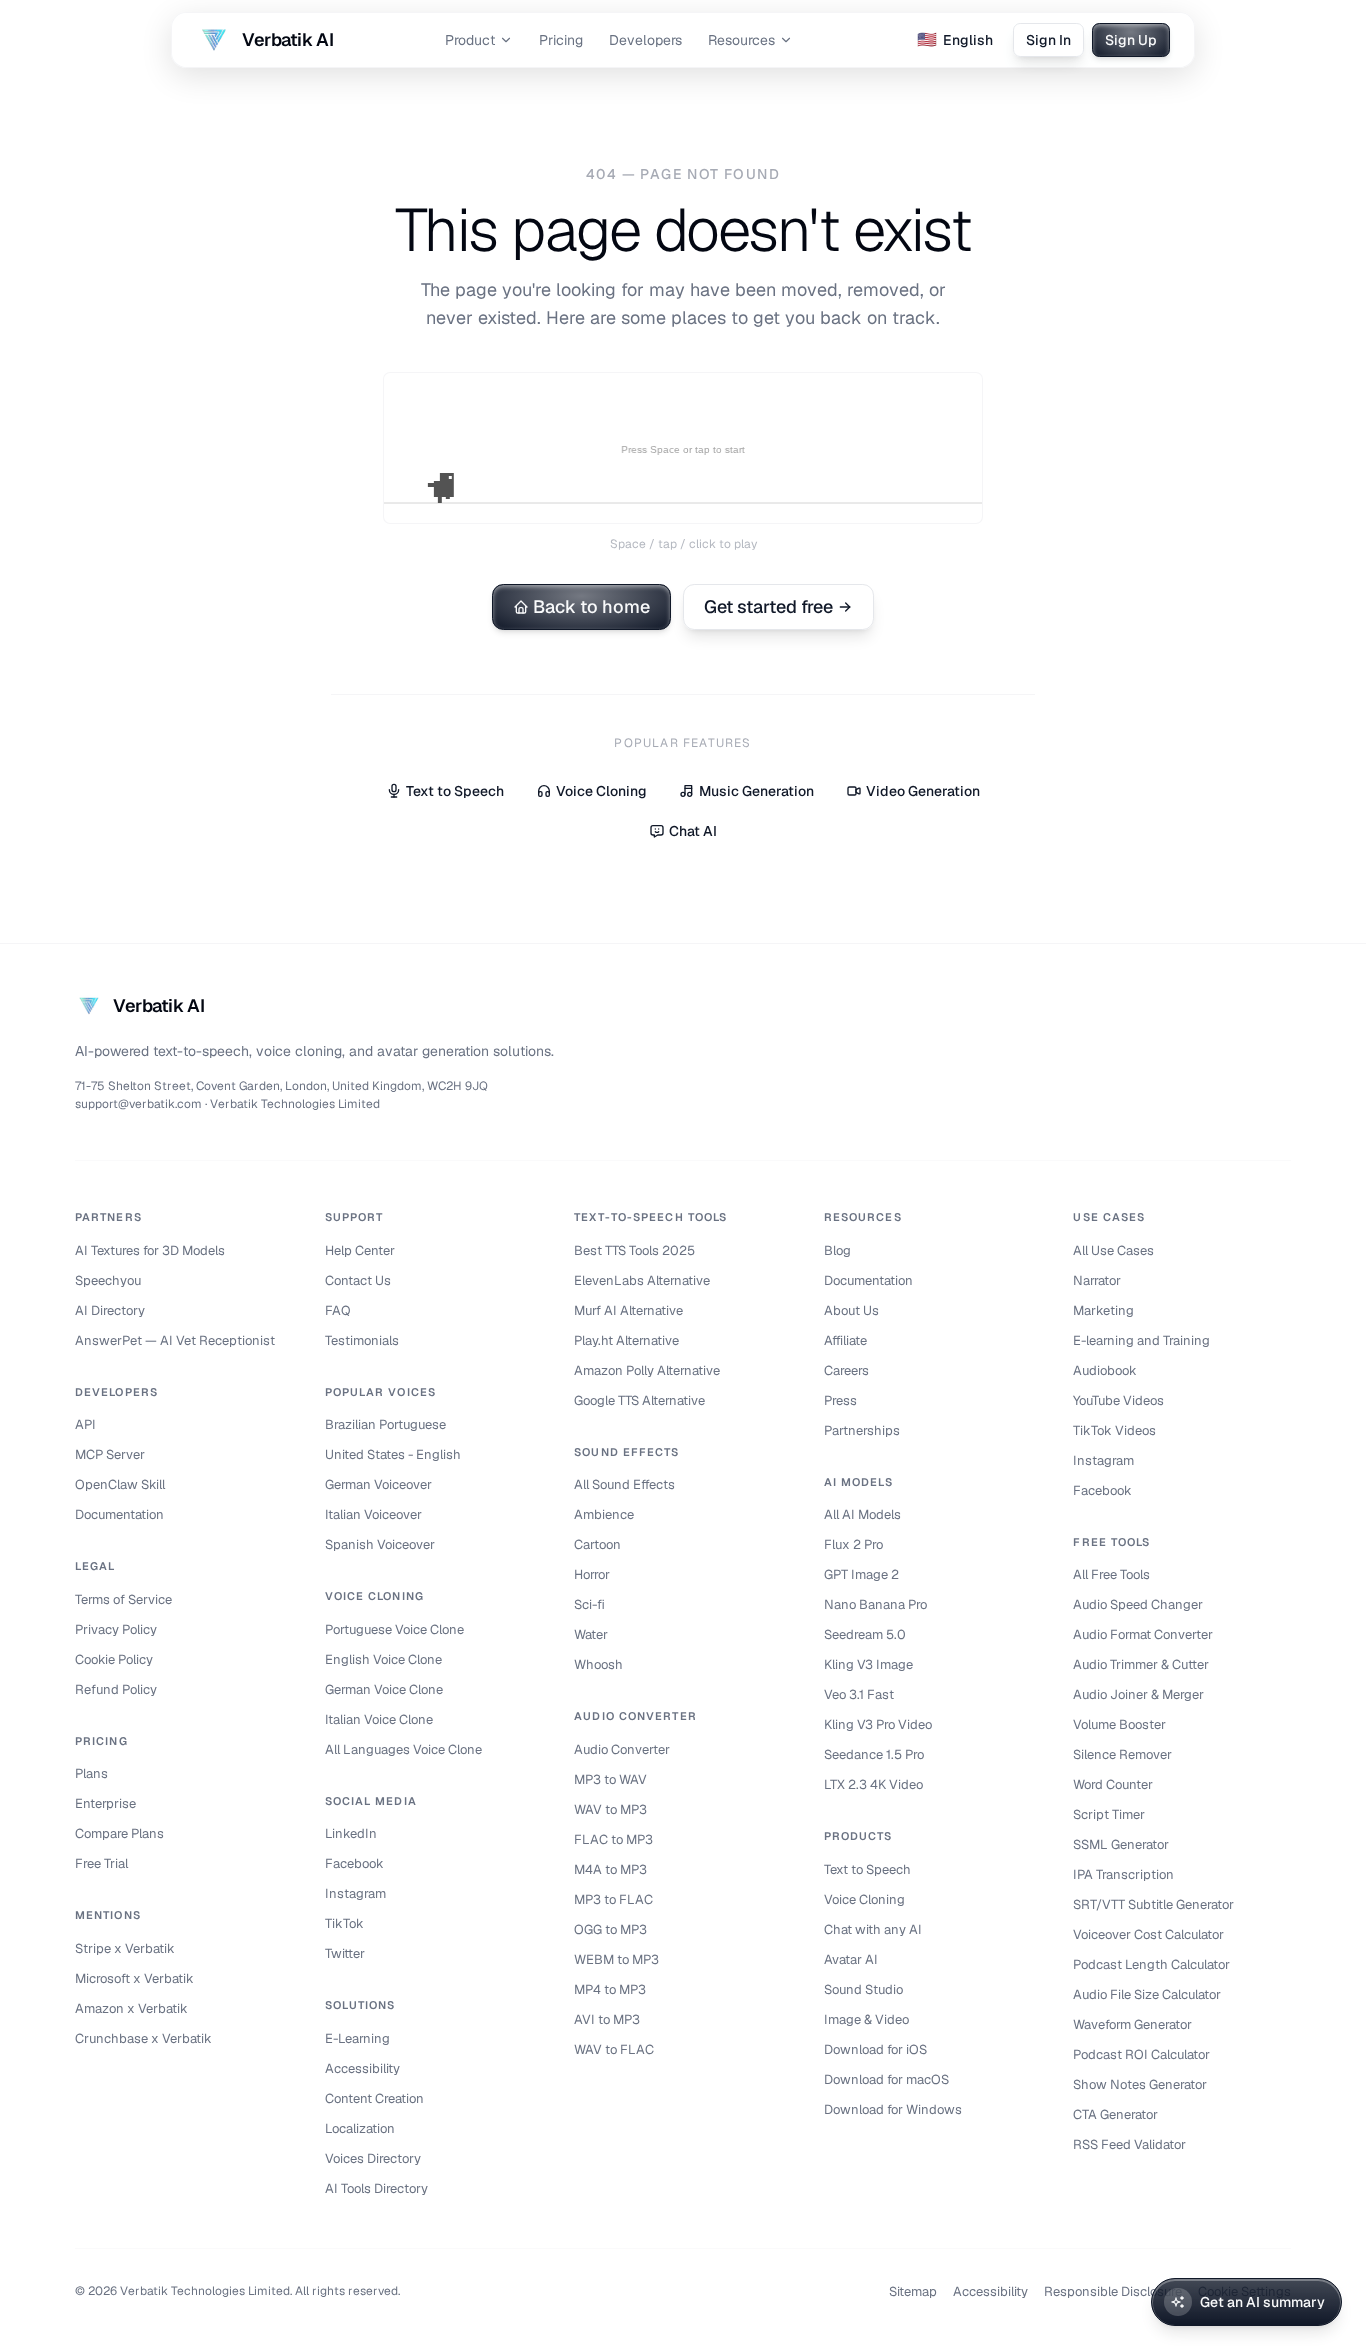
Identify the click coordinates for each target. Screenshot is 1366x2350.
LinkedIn (351, 1833)
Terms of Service (123, 1599)
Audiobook (1105, 1370)
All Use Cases (1113, 1250)
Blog (837, 1250)
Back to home (591, 606)
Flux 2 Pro (853, 1544)
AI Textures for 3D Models (150, 1250)
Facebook (354, 1863)
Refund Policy (116, 1689)
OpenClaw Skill (120, 1484)
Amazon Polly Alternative (647, 1370)
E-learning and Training (1141, 1340)
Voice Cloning (601, 791)
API (85, 1424)
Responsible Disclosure (1113, 2291)
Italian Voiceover (373, 1514)
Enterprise (105, 1803)
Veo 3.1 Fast (859, 1694)
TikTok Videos (1114, 1430)
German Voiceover (378, 1484)
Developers (645, 40)
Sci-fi (589, 1604)
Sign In (1048, 40)
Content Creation (374, 2098)
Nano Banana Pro (875, 1604)
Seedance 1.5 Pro (874, 1754)
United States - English (393, 1454)
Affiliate (845, 1340)
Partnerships (862, 1430)
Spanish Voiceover (380, 1544)
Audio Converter (622, 1749)
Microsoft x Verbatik (134, 1978)
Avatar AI (851, 1959)
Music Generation (756, 791)
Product (470, 40)
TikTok (344, 1923)
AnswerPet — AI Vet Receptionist (175, 1340)
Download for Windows (893, 2109)
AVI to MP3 (607, 2019)
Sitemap (913, 2291)
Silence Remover (1122, 1754)
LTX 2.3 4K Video (873, 1784)
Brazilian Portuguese (385, 1424)
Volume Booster (1119, 1724)
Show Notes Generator (1140, 2084)
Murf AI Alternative (628, 1310)
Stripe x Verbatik (125, 1948)
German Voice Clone (384, 1689)
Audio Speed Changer (1138, 1604)
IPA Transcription (1123, 1874)
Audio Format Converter (1143, 1634)
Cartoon (597, 1544)
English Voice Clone (383, 1659)
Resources (741, 40)
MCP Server (110, 1454)
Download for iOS (875, 2049)
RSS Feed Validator (1129, 2144)
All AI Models (862, 1514)
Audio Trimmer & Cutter (1141, 1664)
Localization (360, 2128)
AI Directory (110, 1310)
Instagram (355, 1893)
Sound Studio (863, 1989)
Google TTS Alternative (639, 1400)
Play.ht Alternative (626, 1340)
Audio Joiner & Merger (1138, 1694)
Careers (846, 1370)
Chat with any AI (873, 1929)
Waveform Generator (1132, 2024)
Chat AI (693, 831)
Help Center (360, 1250)
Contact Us (358, 1280)
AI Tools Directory (376, 2188)
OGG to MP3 (610, 1929)
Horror (592, 1574)
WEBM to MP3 (616, 1959)
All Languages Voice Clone (403, 1749)
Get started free (768, 606)
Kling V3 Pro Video (878, 1724)
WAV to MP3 (610, 1809)
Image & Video (866, 2019)
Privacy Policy (116, 1629)
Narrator (1097, 1280)
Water (591, 1634)
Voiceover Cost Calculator (1148, 1934)
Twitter (345, 1953)
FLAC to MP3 (613, 1839)
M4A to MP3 (610, 1869)
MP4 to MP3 (610, 1989)
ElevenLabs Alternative (642, 1280)
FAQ (338, 1310)
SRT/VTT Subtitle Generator (1153, 1904)
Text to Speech (455, 791)
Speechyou (108, 1280)
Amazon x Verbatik (131, 2008)
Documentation (119, 1514)
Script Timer (1109, 1814)
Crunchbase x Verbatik (143, 2038)
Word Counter (1113, 1784)
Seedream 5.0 (865, 1634)
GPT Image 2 (861, 1574)
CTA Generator (1115, 2114)
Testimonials (362, 1340)
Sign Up (1131, 40)
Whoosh (598, 1664)
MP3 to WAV (610, 1779)
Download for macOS (886, 2079)
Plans (91, 1773)
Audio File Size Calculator (1147, 1994)
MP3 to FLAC (613, 1899)
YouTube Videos (1118, 1400)
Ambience (604, 1514)
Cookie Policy (114, 1659)
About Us (851, 1310)
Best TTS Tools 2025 (634, 1250)
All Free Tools (1111, 1574)
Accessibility (362, 2068)
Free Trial (101, 1863)
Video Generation (923, 791)
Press (840, 1400)
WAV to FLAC (614, 2049)
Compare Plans (119, 1833)
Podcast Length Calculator (1151, 1964)
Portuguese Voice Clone (394, 1629)
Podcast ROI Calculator (1141, 2054)
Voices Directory (373, 2158)
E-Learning (357, 2038)
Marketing (1103, 1310)
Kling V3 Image (868, 1664)
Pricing (561, 40)
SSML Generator (1121, 1844)
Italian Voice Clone (379, 1719)
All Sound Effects (624, 1484)
